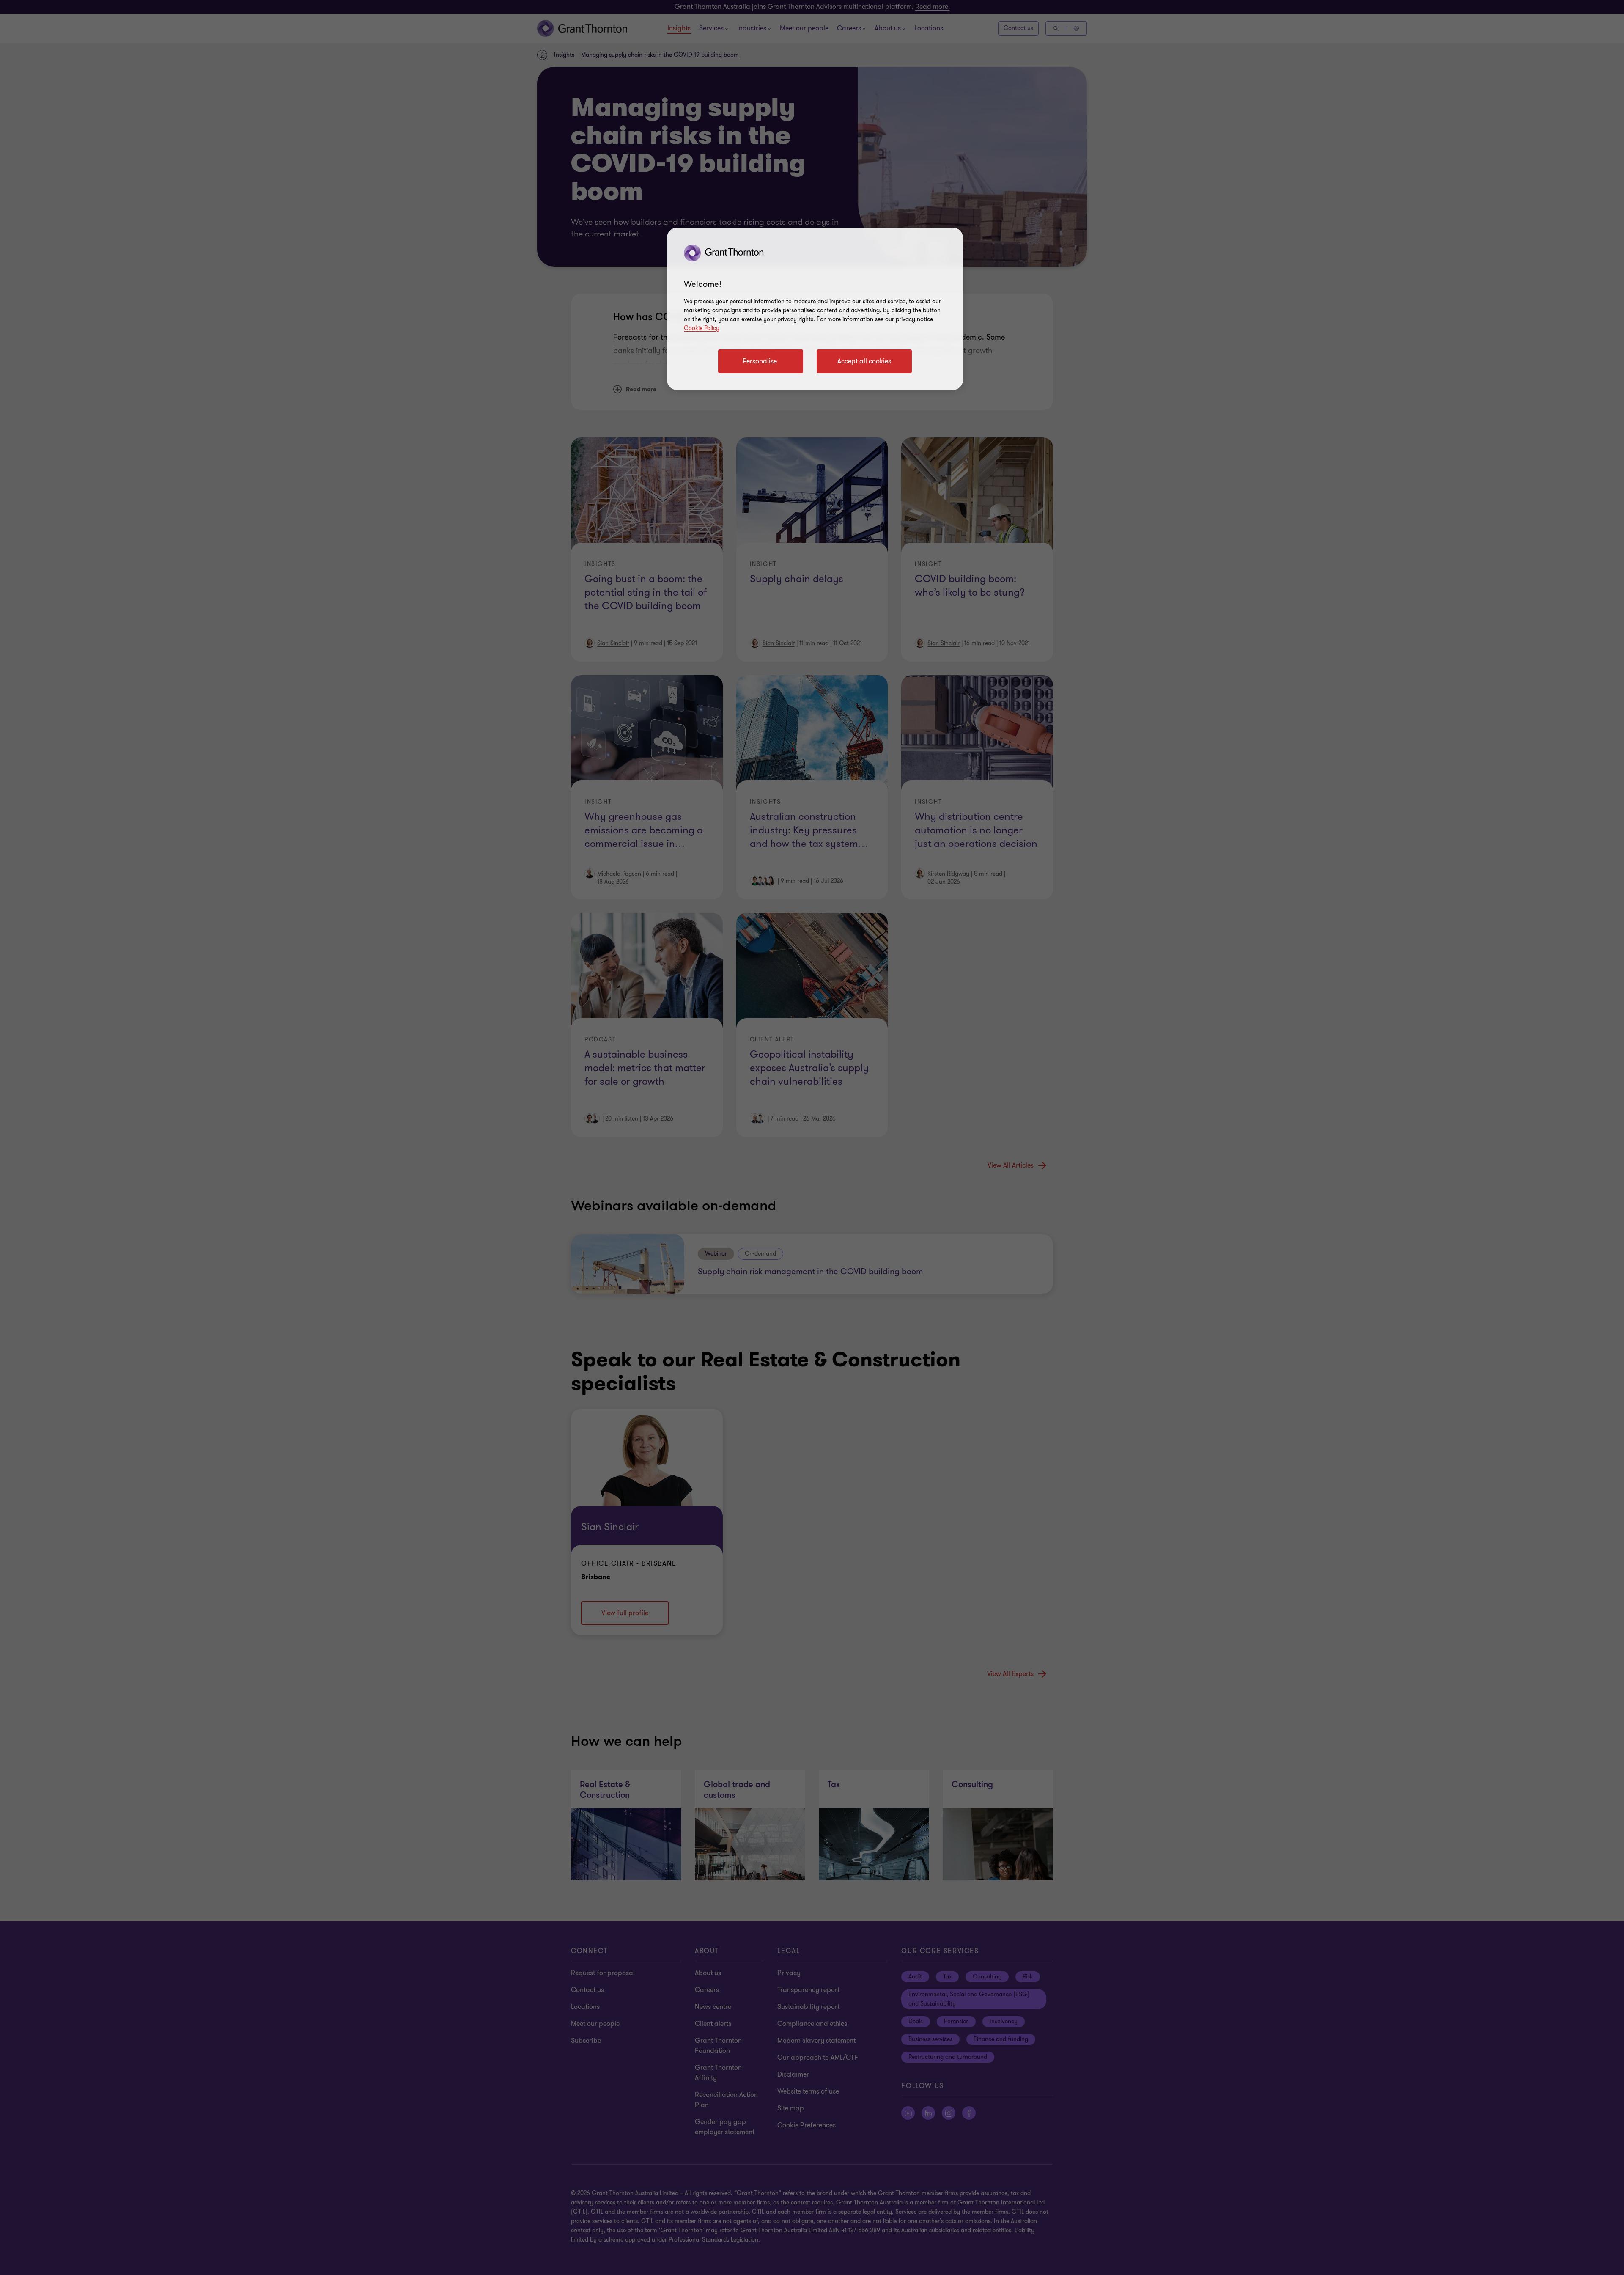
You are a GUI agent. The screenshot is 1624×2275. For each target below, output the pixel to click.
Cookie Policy (702, 328)
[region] (815, 309)
